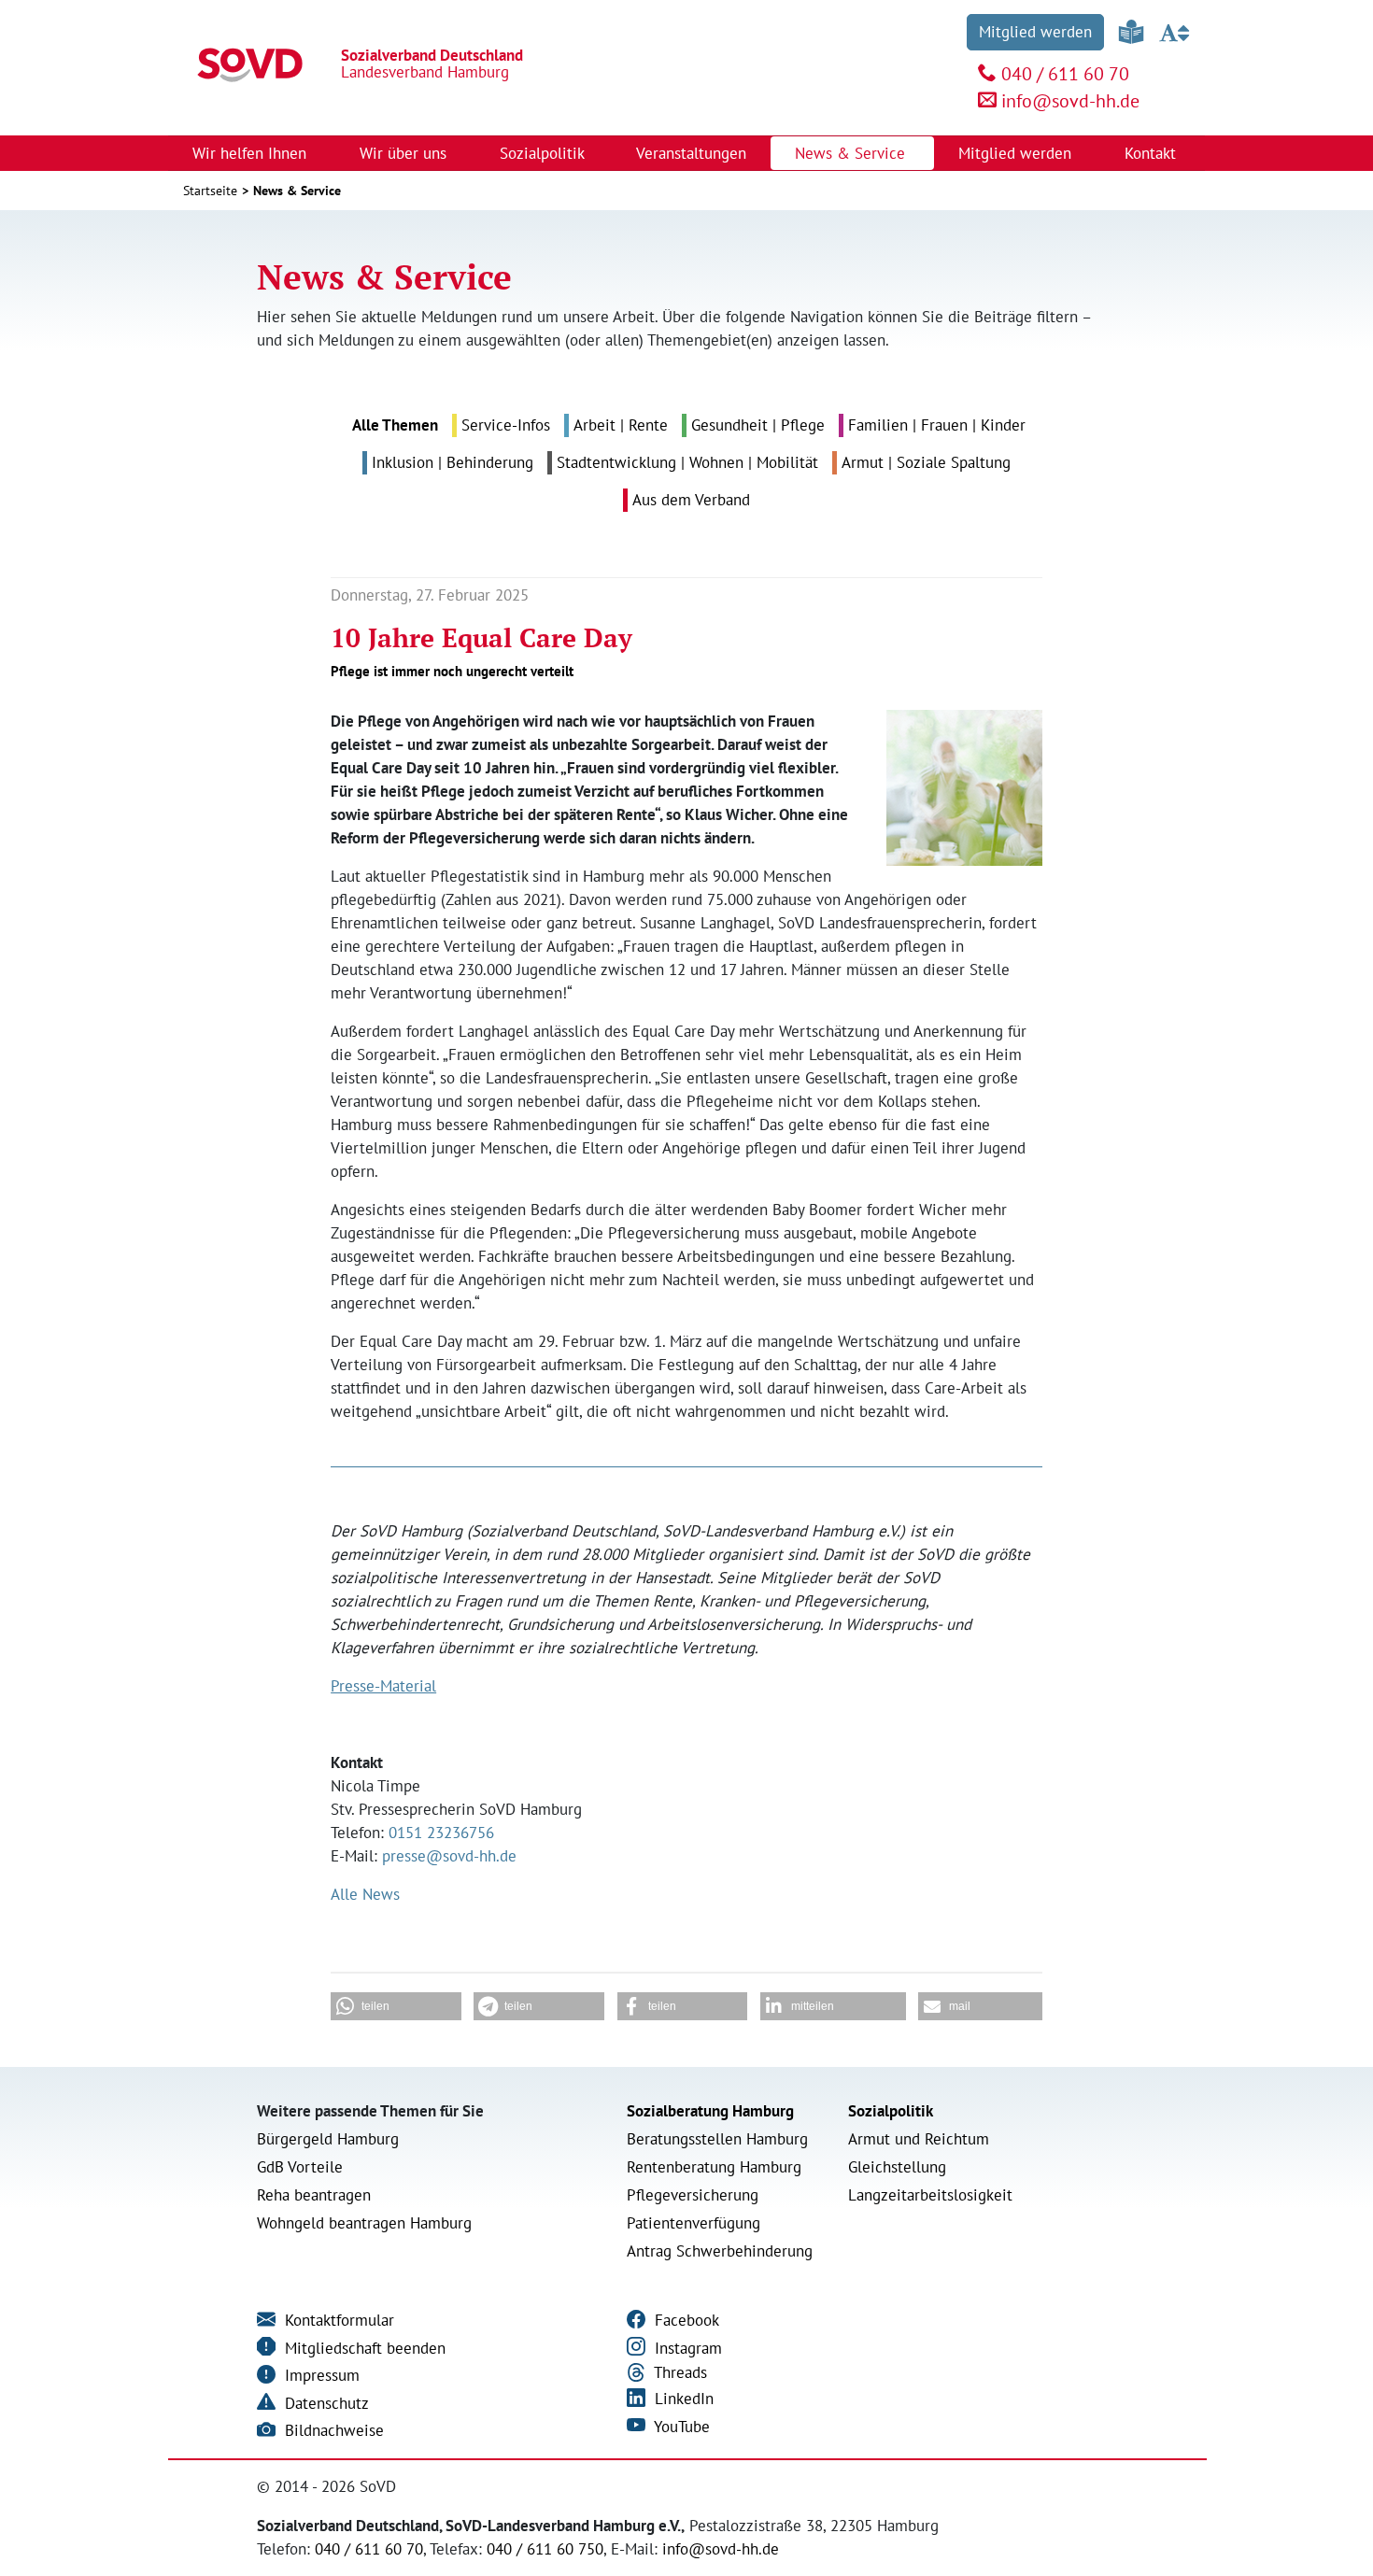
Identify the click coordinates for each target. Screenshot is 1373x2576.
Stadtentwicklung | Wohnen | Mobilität (687, 462)
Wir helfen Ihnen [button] (252, 153)
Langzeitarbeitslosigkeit (930, 2195)
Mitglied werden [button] (1017, 153)
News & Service (297, 191)
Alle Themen (395, 425)
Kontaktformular (337, 2320)
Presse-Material (383, 1686)
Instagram (686, 2348)
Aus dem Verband (691, 500)
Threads (679, 2372)
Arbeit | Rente (621, 425)
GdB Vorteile (300, 2167)
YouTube (680, 2427)
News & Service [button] (852, 153)
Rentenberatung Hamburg (714, 2167)
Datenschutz (325, 2403)
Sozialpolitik (891, 2111)
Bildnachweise (332, 2430)
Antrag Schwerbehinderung (720, 2251)
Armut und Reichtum (919, 2139)
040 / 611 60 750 (545, 2549)
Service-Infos (506, 425)
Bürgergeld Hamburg (328, 2139)
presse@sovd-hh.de (449, 1856)
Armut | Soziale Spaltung (926, 462)
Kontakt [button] (1153, 153)
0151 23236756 (441, 1833)
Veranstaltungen (691, 153)
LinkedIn (682, 2399)
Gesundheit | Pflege (758, 425)
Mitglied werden (1035, 32)
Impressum (320, 2375)
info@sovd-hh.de (1070, 101)
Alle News (365, 1894)
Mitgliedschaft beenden (363, 2348)
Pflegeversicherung (693, 2195)
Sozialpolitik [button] (544, 153)
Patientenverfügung (694, 2223)
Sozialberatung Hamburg (710, 2111)
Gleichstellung (897, 2167)
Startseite (210, 191)
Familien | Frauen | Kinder (937, 425)
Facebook (685, 2320)
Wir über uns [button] (405, 153)
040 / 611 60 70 (1065, 74)
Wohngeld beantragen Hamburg (364, 2223)
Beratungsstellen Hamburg (717, 2139)
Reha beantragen (314, 2195)
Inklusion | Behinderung (453, 462)
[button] (396, 2006)
